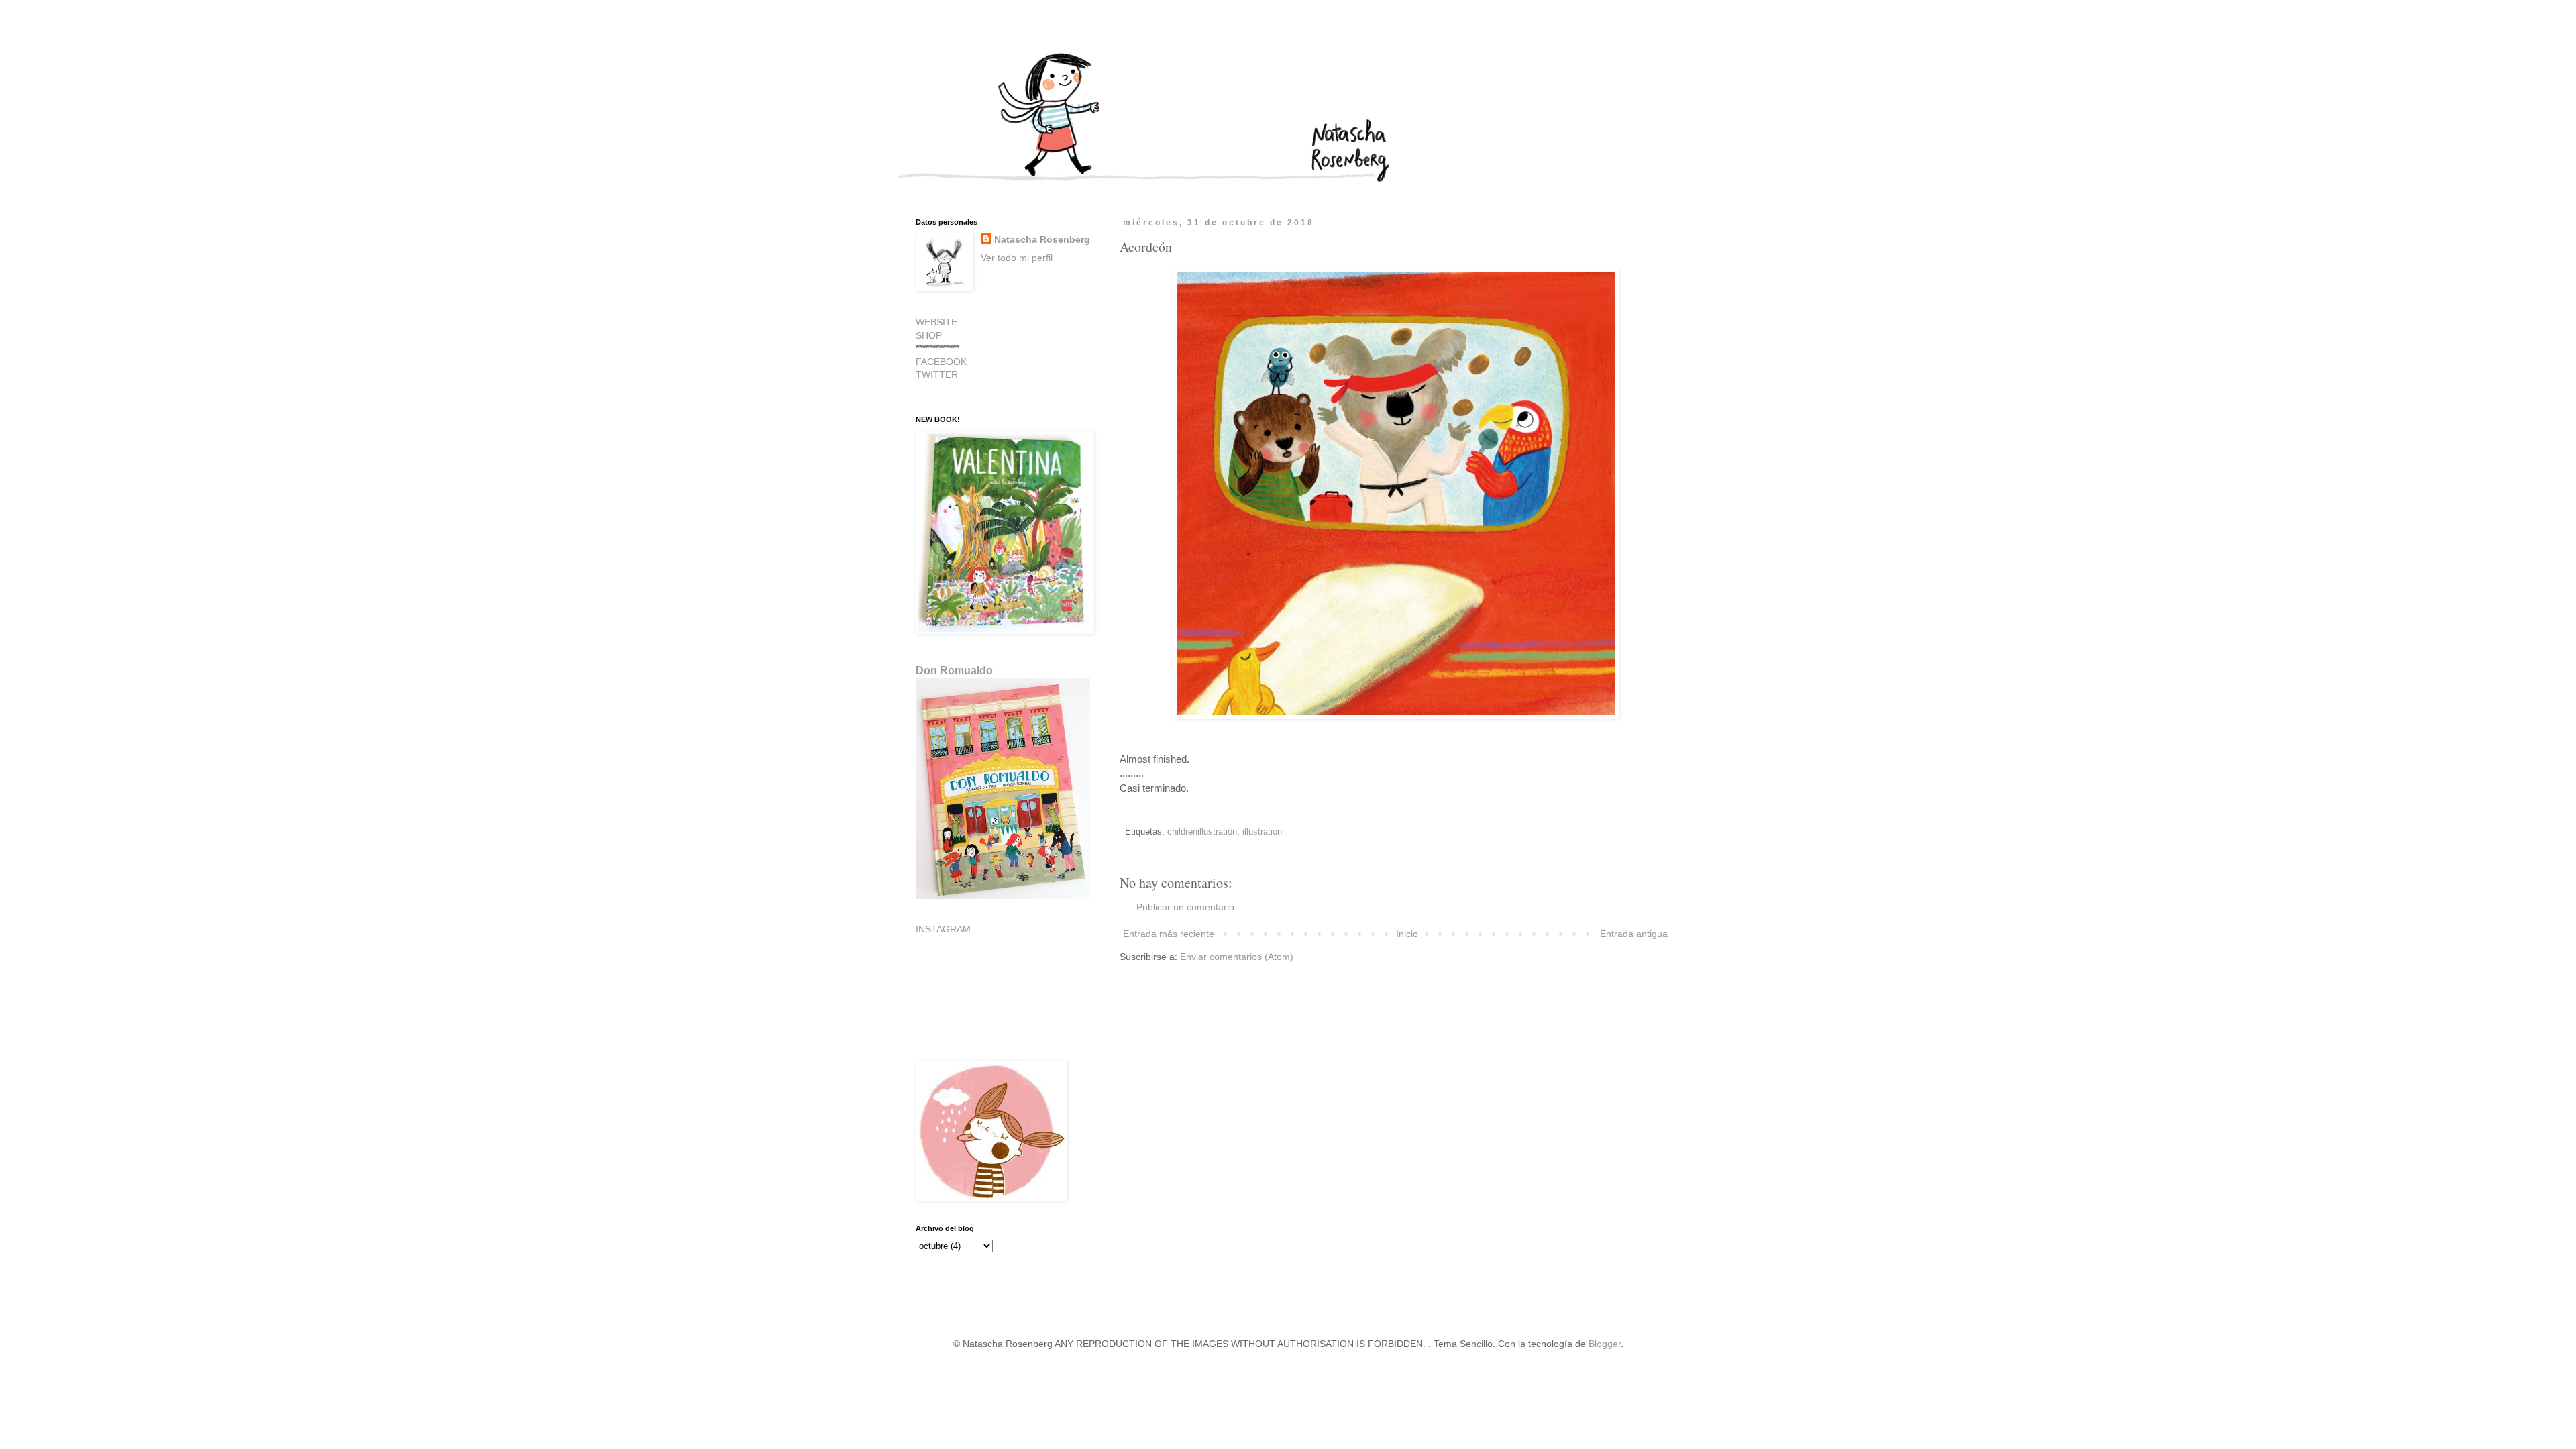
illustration (1262, 832)
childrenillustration (1202, 832)
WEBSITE (936, 322)
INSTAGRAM (943, 929)
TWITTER (937, 374)
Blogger (1605, 1344)
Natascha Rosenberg (1042, 239)
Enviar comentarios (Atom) (1237, 957)
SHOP (929, 335)
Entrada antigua (1634, 934)
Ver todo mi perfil (1017, 258)
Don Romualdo (954, 670)
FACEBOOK (941, 362)
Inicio (1407, 934)
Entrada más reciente (1169, 934)
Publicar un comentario (1185, 907)
